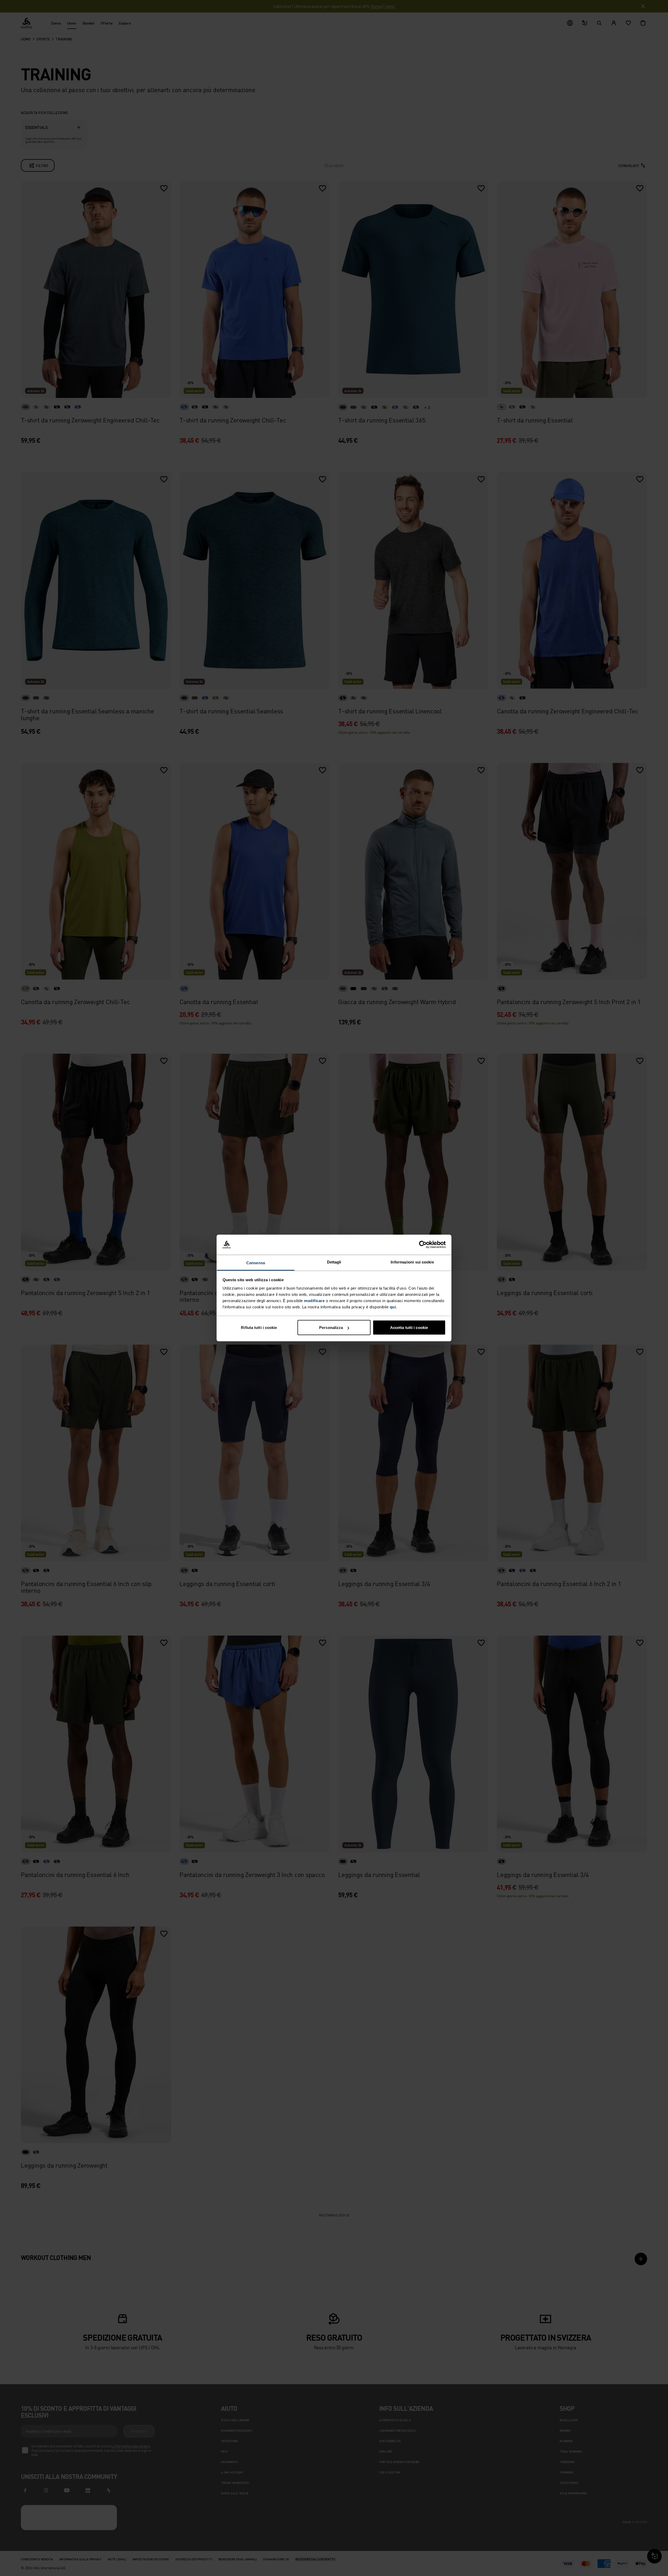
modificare (314, 1300)
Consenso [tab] (256, 1263)
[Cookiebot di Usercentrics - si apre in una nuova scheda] (423, 1245)
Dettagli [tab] (334, 1262)
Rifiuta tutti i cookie (259, 1328)
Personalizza (331, 1328)
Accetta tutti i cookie (409, 1328)
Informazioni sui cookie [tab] (412, 1262)
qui (393, 1307)
